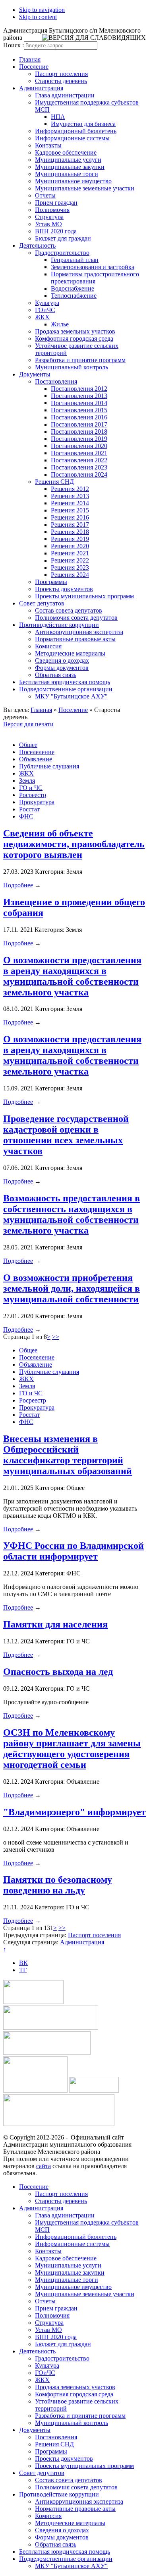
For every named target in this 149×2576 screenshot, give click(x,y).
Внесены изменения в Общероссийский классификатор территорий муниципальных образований (68, 1455)
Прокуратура (37, 802)
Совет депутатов (42, 603)
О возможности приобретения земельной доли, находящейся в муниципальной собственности (72, 1288)
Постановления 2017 (79, 424)
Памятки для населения (55, 1624)
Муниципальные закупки (70, 167)
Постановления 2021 (79, 453)
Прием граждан (56, 203)
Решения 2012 (70, 489)
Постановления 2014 (79, 403)
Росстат (29, 809)
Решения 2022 (70, 560)
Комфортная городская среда (74, 338)
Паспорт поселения (61, 74)
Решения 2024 (70, 575)
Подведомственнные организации (66, 689)
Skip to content (38, 17)
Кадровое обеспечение (66, 152)
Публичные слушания (49, 766)
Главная (30, 59)
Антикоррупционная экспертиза (79, 632)
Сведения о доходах (62, 660)
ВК (23, 1963)
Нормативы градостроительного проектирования (95, 278)
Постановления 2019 (79, 439)
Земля (27, 781)
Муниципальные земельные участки (85, 188)
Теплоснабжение (74, 296)
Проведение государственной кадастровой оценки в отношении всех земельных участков (66, 1135)
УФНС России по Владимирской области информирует (74, 1551)
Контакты (48, 145)
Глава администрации (65, 95)
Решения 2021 (70, 553)
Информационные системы (72, 138)
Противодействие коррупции (59, 625)
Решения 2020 (70, 546)
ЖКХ (42, 317)
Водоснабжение (73, 288)
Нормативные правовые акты (75, 639)
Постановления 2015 (79, 410)
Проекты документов (64, 589)
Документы (35, 374)
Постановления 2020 (79, 446)
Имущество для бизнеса (83, 124)
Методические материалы (70, 653)
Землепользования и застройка (93, 267)
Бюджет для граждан (63, 238)
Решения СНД (54, 482)
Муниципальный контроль (72, 367)
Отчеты (45, 195)
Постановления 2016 (79, 417)
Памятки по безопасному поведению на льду (58, 1885)
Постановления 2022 (79, 460)
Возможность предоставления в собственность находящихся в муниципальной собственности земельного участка (72, 1214)
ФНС (26, 816)
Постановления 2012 (79, 389)
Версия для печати (28, 724)
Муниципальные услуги (68, 160)
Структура (49, 217)
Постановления (56, 381)
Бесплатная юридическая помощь (65, 682)
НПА (58, 117)
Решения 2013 (70, 496)
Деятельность (37, 245)
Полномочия (52, 210)
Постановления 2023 (79, 467)
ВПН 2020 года (56, 231)
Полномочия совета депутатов (76, 618)
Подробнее (18, 885)
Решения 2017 (70, 525)
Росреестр (33, 795)
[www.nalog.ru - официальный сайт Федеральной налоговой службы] (33, 2002)
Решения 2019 (70, 539)
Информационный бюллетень (76, 131)
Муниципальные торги (67, 174)
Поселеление (37, 752)
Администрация (41, 88)
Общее (28, 745)
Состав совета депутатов (69, 610)
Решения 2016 (70, 517)
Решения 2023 (70, 567)
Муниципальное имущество (73, 181)
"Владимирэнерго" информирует (74, 1812)
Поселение (34, 67)
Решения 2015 (70, 510)
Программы (51, 582)
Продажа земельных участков (75, 331)
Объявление (36, 759)
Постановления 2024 (79, 474)
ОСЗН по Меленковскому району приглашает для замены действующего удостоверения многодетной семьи (72, 1749)
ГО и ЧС (31, 788)
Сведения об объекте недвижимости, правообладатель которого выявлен (74, 844)
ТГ (23, 1970)
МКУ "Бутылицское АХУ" (71, 696)
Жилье (60, 324)
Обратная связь (56, 675)
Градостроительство (62, 253)
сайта (44, 2166)
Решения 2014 (70, 503)
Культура (47, 303)
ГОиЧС (45, 310)
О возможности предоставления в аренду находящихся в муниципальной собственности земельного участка (72, 976)
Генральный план (75, 260)
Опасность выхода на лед (58, 1672)
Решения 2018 (70, 532)
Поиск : (14, 45)
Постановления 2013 (79, 396)
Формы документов (62, 668)
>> (56, 1337)
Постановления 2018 (79, 432)
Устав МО (48, 224)
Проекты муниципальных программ (84, 596)
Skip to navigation (42, 10)
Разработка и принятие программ (80, 360)
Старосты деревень (61, 81)
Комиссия (48, 646)
